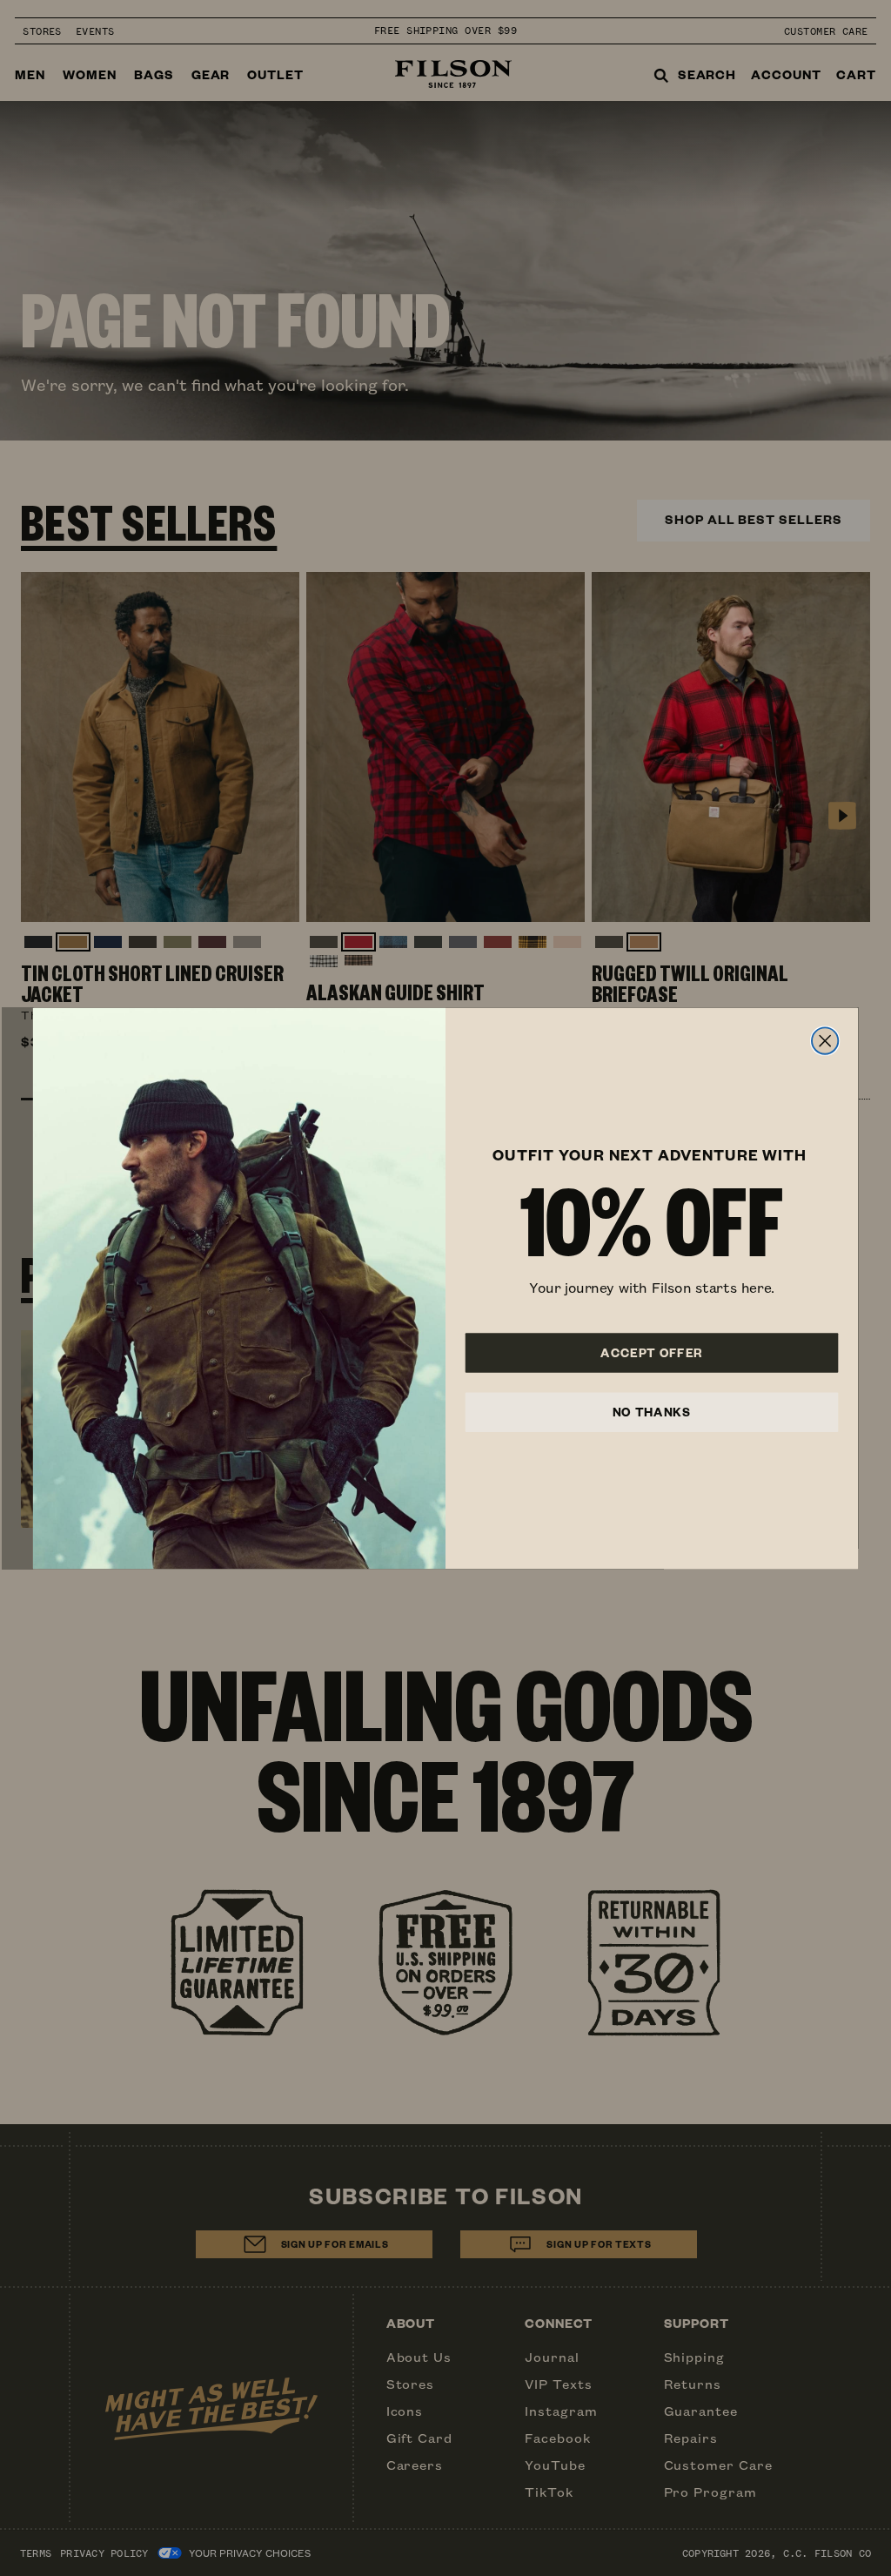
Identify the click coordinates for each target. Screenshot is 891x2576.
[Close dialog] (825, 1040)
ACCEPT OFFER (652, 1352)
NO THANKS (652, 1411)
